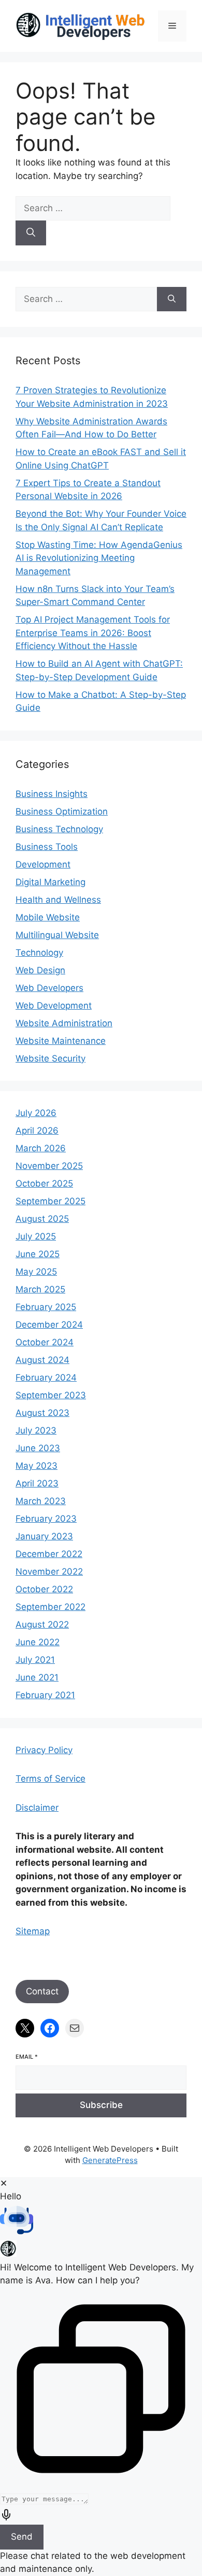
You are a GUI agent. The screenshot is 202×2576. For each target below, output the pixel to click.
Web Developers (49, 988)
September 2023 (51, 1395)
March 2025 (40, 1289)
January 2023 (44, 1536)
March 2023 (41, 1501)
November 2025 (49, 1166)
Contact (42, 1991)
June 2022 (38, 1642)
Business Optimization (62, 811)
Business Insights (52, 794)
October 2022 (44, 1589)
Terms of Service (51, 1779)
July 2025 (36, 1236)
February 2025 (46, 1307)
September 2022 (51, 1607)
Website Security (51, 1058)
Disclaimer (37, 1808)
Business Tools (47, 847)
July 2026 (36, 1113)
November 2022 (49, 1572)
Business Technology (59, 829)
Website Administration (64, 1023)
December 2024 (49, 1325)
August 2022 (42, 1624)
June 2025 (38, 1254)
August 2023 (42, 1413)
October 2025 (44, 1183)
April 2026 (37, 1131)
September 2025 (51, 1201)
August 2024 (42, 1360)
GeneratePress (110, 2160)
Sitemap (33, 1931)
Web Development (54, 1005)
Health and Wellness (58, 900)
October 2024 (45, 1342)
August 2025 (42, 1219)
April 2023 (37, 1483)
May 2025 (36, 1272)
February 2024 (46, 1377)
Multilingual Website (57, 935)
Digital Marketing (51, 882)
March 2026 (41, 1148)
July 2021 (35, 1660)
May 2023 (37, 1466)
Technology (39, 953)
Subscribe (101, 2105)
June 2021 (37, 1677)
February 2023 (46, 1519)
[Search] (31, 233)
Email (27, 2057)
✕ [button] (4, 2183)
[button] (101, 2222)
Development (43, 864)
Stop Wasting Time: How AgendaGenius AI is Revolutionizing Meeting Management (99, 558)
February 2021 (45, 1695)
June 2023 (38, 1448)
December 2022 (49, 1554)
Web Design (40, 970)
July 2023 (36, 1430)
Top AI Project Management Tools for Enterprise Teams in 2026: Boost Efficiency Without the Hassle (93, 633)
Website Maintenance (61, 1041)
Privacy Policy (44, 1750)
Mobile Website (48, 917)
